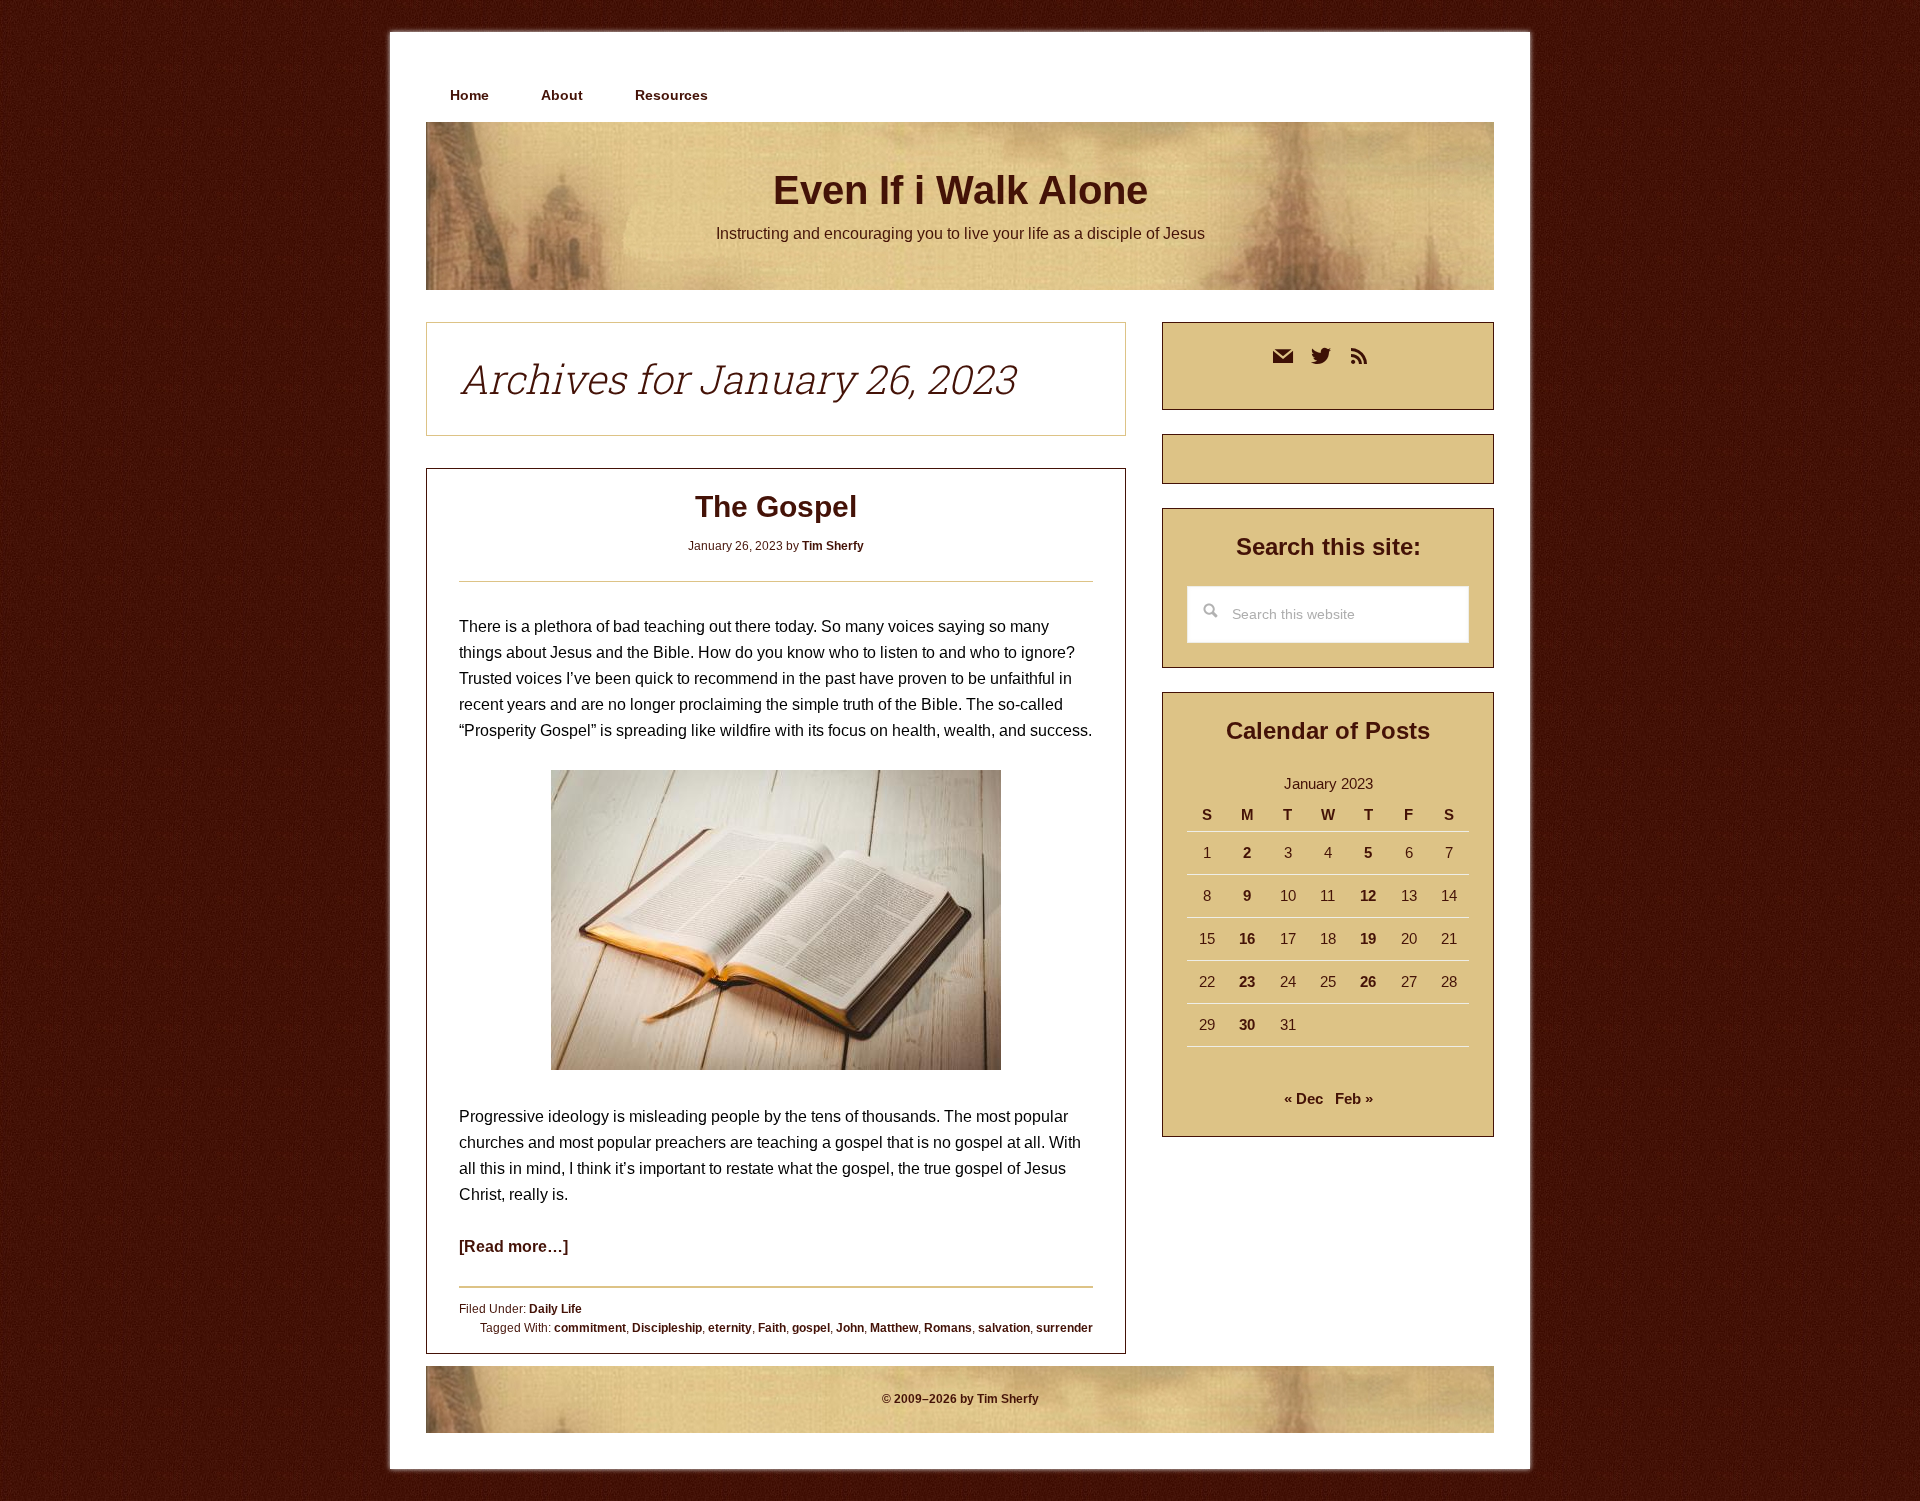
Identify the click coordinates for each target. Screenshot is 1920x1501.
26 (1368, 981)
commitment (590, 1328)
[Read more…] (513, 1246)
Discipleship (667, 1328)
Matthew (894, 1328)
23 (1247, 981)
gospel (811, 1328)
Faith (772, 1328)
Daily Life (555, 1309)
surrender (1064, 1328)
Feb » (1354, 1098)
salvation (1004, 1328)
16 (1247, 938)
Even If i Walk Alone (960, 190)
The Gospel (776, 506)
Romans (948, 1328)
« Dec (1303, 1098)
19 (1368, 938)
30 (1247, 1024)
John (850, 1328)
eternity (730, 1328)
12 (1368, 895)
